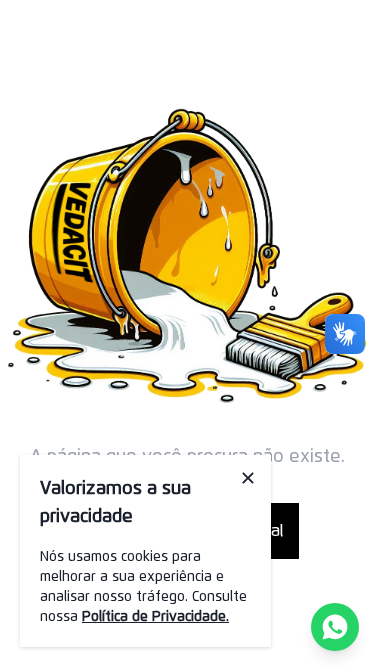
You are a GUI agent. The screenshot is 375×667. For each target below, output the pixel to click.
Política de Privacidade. (155, 617)
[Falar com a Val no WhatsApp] (335, 627)
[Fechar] (248, 478)
